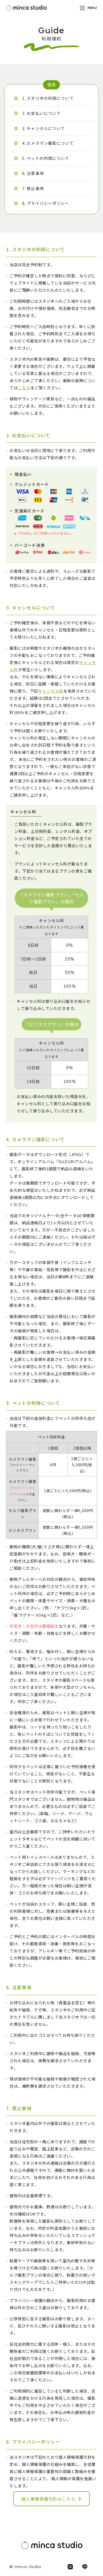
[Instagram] (70, 2567)
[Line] (85, 2567)
